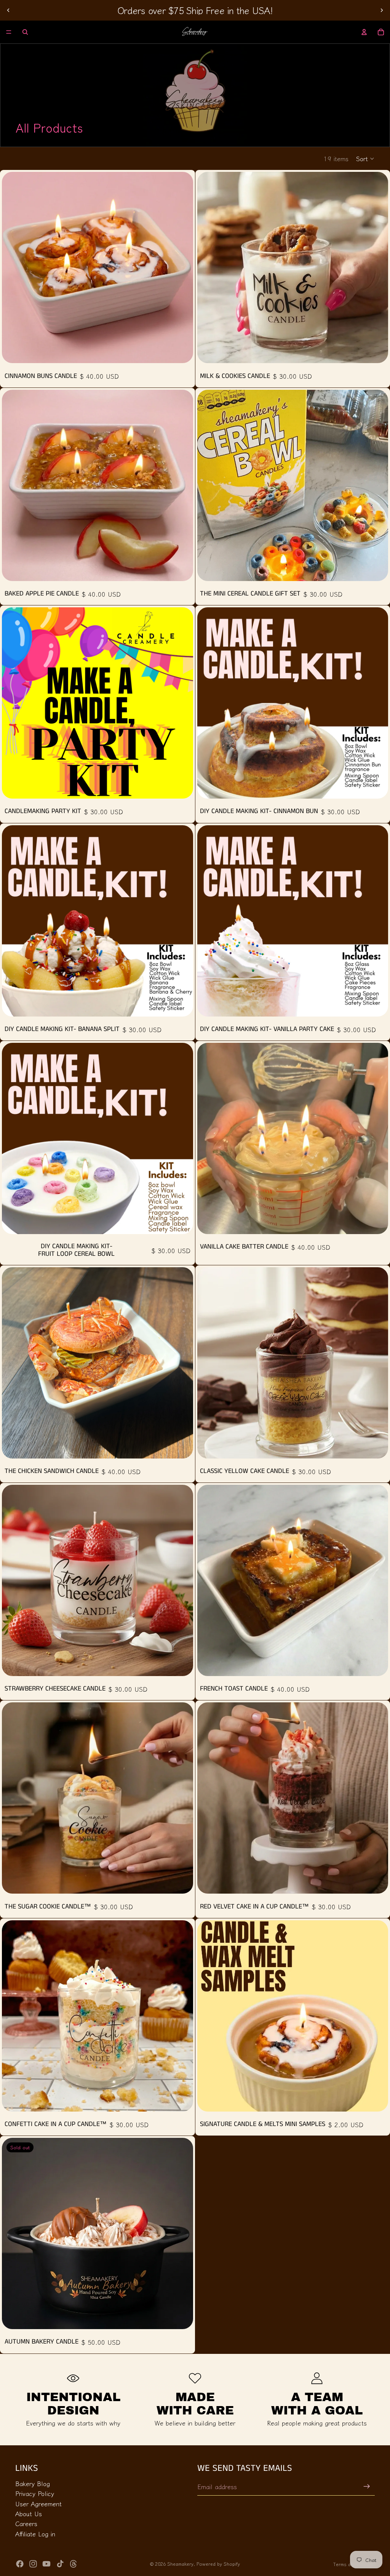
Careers (26, 2524)
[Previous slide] (8, 10)
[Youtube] (46, 2564)
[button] (365, 158)
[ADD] (181, 351)
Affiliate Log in (35, 2534)
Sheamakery (180, 2564)
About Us (29, 2514)
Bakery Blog (33, 2483)
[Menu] (9, 32)
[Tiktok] (60, 2564)
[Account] (364, 32)
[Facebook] (20, 2564)
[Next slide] (382, 10)
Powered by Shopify (218, 2564)
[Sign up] (367, 2486)
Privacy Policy (35, 2493)
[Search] (25, 32)
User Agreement (38, 2504)
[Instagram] (33, 2564)
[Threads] (74, 2564)
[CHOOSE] (376, 569)
